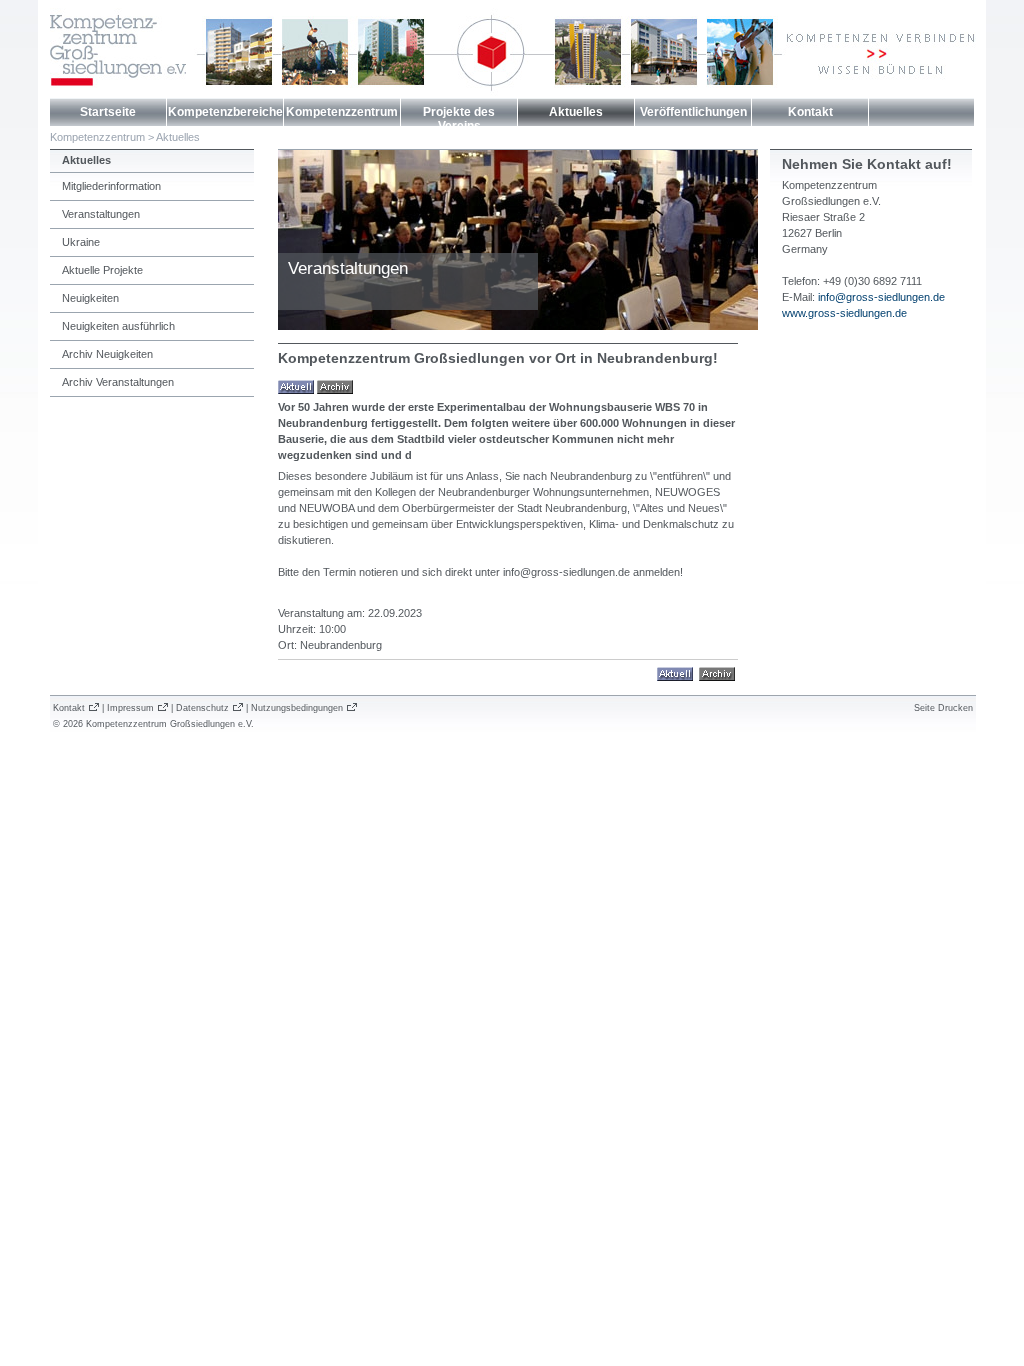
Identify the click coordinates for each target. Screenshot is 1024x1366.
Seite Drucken (943, 708)
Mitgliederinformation (111, 186)
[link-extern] (717, 673)
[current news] (296, 386)
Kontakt (810, 112)
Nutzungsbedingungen (297, 708)
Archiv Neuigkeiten (107, 354)
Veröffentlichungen (693, 112)
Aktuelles (576, 112)
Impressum (130, 708)
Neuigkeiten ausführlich (118, 326)
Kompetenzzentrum (342, 112)
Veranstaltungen (101, 214)
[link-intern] (675, 673)
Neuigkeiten (90, 298)
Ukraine (81, 242)
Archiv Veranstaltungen (118, 382)
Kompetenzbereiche (225, 112)
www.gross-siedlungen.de (844, 313)
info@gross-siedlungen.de (881, 297)
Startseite (108, 112)
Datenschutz (202, 708)
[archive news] (335, 386)
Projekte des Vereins (459, 119)
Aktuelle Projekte (102, 270)
